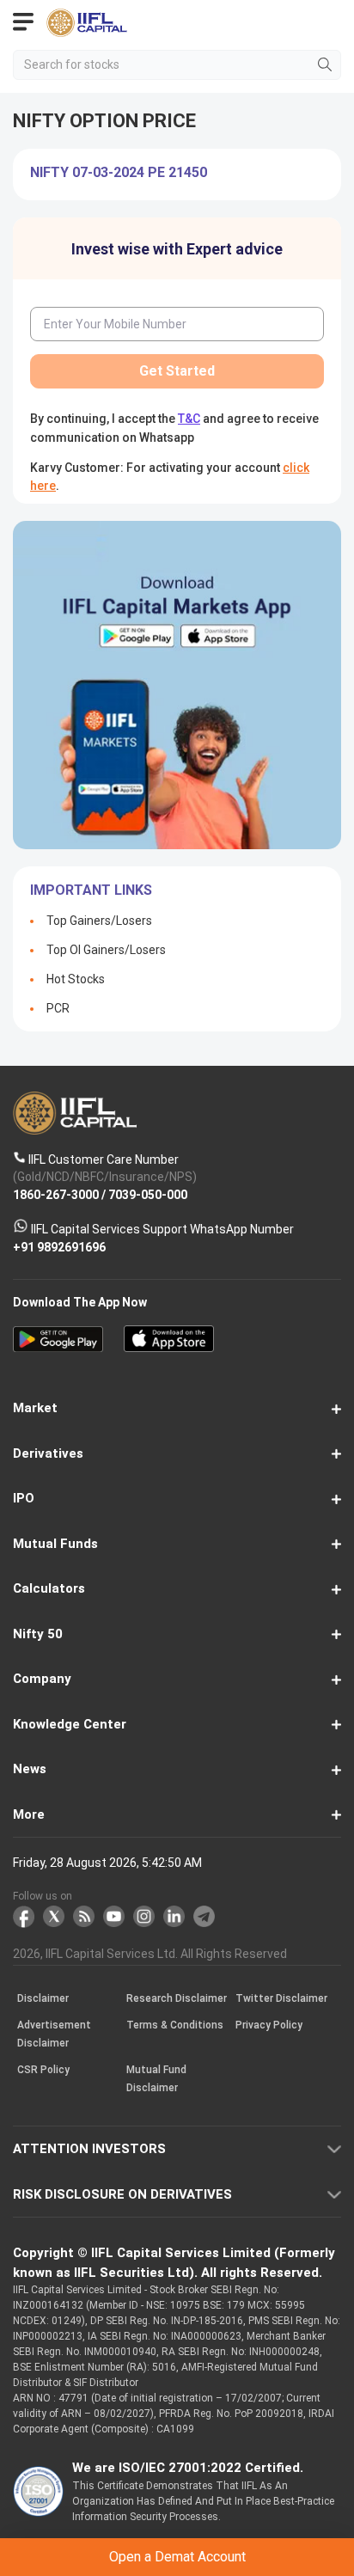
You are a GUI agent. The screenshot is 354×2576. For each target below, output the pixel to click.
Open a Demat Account (177, 1311)
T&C (169, 1354)
